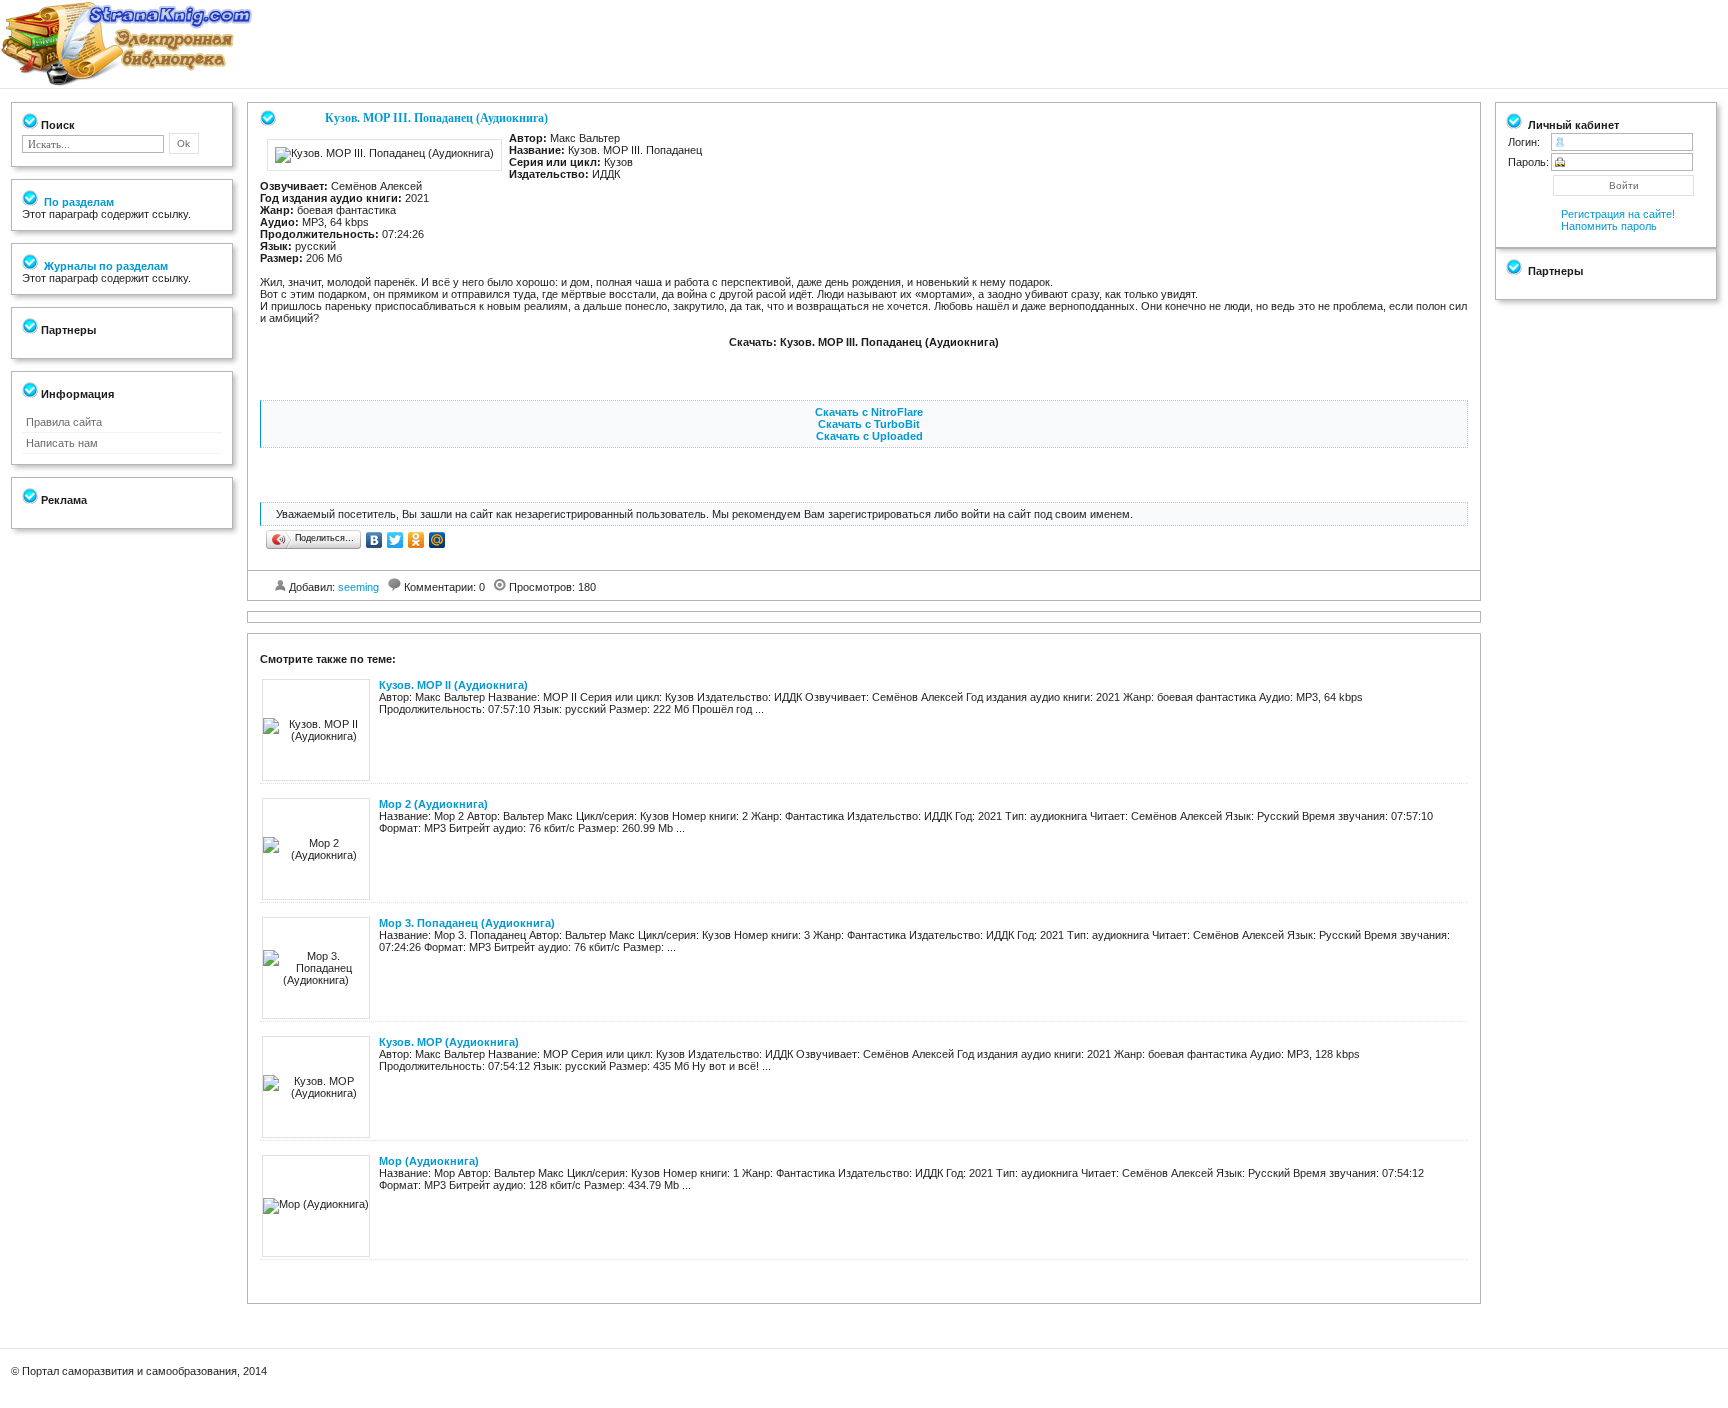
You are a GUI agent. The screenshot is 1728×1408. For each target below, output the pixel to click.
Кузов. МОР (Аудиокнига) (449, 1042)
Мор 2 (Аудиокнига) (433, 804)
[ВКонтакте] (374, 540)
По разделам (77, 202)
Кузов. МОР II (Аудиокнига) (453, 685)
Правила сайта (64, 422)
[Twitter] (395, 540)
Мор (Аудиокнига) (429, 1161)
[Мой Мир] (437, 540)
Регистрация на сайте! (1618, 214)
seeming (358, 587)
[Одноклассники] (416, 540)
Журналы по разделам (104, 266)
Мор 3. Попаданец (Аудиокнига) (467, 923)
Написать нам (62, 443)
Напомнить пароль (1609, 226)
